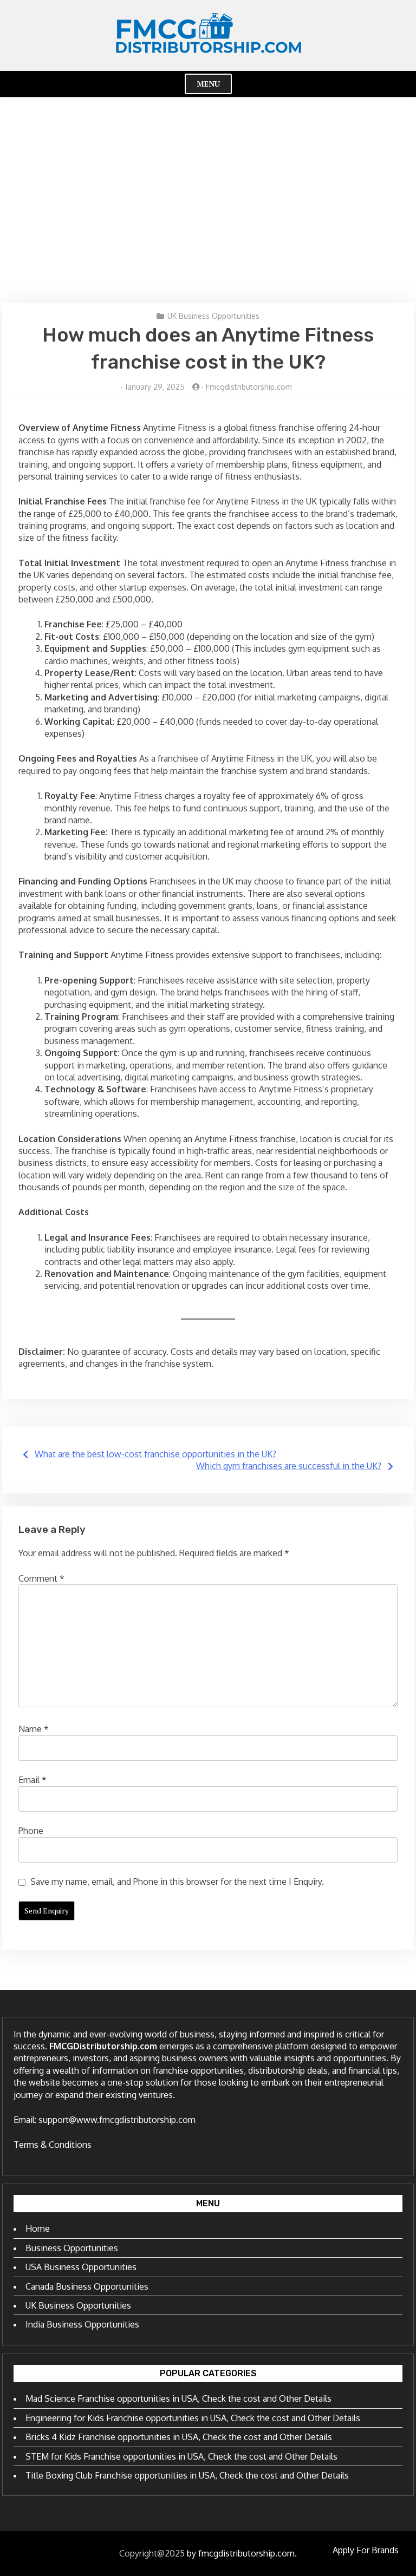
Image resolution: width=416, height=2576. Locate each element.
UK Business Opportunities (213, 316)
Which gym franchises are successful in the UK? (289, 1466)
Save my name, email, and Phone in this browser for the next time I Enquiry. (177, 1882)
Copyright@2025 (152, 2553)
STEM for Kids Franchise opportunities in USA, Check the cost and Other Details (181, 2456)
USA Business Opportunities (81, 2267)
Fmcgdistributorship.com (249, 387)
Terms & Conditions (53, 2145)
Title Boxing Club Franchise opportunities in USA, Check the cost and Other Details (187, 2475)
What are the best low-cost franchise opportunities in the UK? (155, 1454)
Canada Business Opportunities (87, 2286)
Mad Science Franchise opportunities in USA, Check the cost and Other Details (178, 2398)
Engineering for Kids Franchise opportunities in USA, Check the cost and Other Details (193, 2418)
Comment (41, 1578)
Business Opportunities (72, 2248)
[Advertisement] (208, 200)
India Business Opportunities (82, 2324)
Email (32, 1780)
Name (34, 1729)
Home (38, 2228)
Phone (31, 1831)
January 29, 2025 (155, 387)
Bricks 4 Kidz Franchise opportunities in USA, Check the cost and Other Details (179, 2437)
